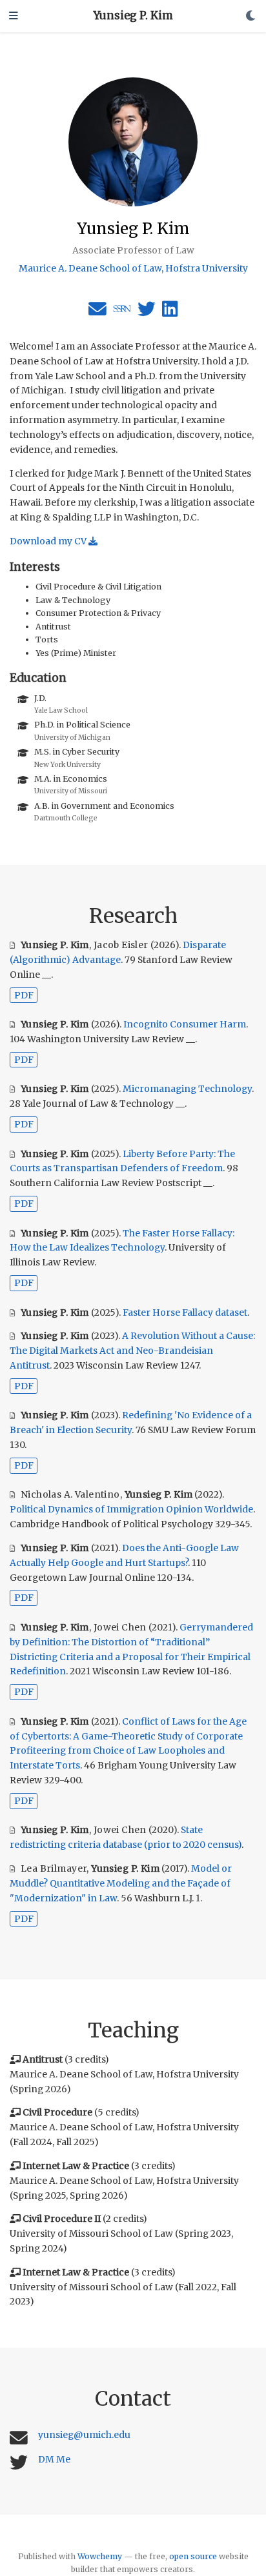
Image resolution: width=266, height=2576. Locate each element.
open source (193, 2556)
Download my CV (49, 541)
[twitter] (147, 312)
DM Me (54, 2459)
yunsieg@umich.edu (84, 2435)
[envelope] (97, 312)
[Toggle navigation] (14, 16)
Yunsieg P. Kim (133, 16)
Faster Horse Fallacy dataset (185, 1313)
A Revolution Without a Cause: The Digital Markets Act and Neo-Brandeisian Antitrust (132, 1351)
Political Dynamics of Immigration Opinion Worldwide (131, 1509)
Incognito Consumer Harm (185, 1024)
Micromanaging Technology (187, 1089)
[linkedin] (170, 312)
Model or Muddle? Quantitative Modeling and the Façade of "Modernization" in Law (121, 1883)
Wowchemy (100, 2556)
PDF (24, 995)
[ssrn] (122, 312)
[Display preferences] (251, 16)
